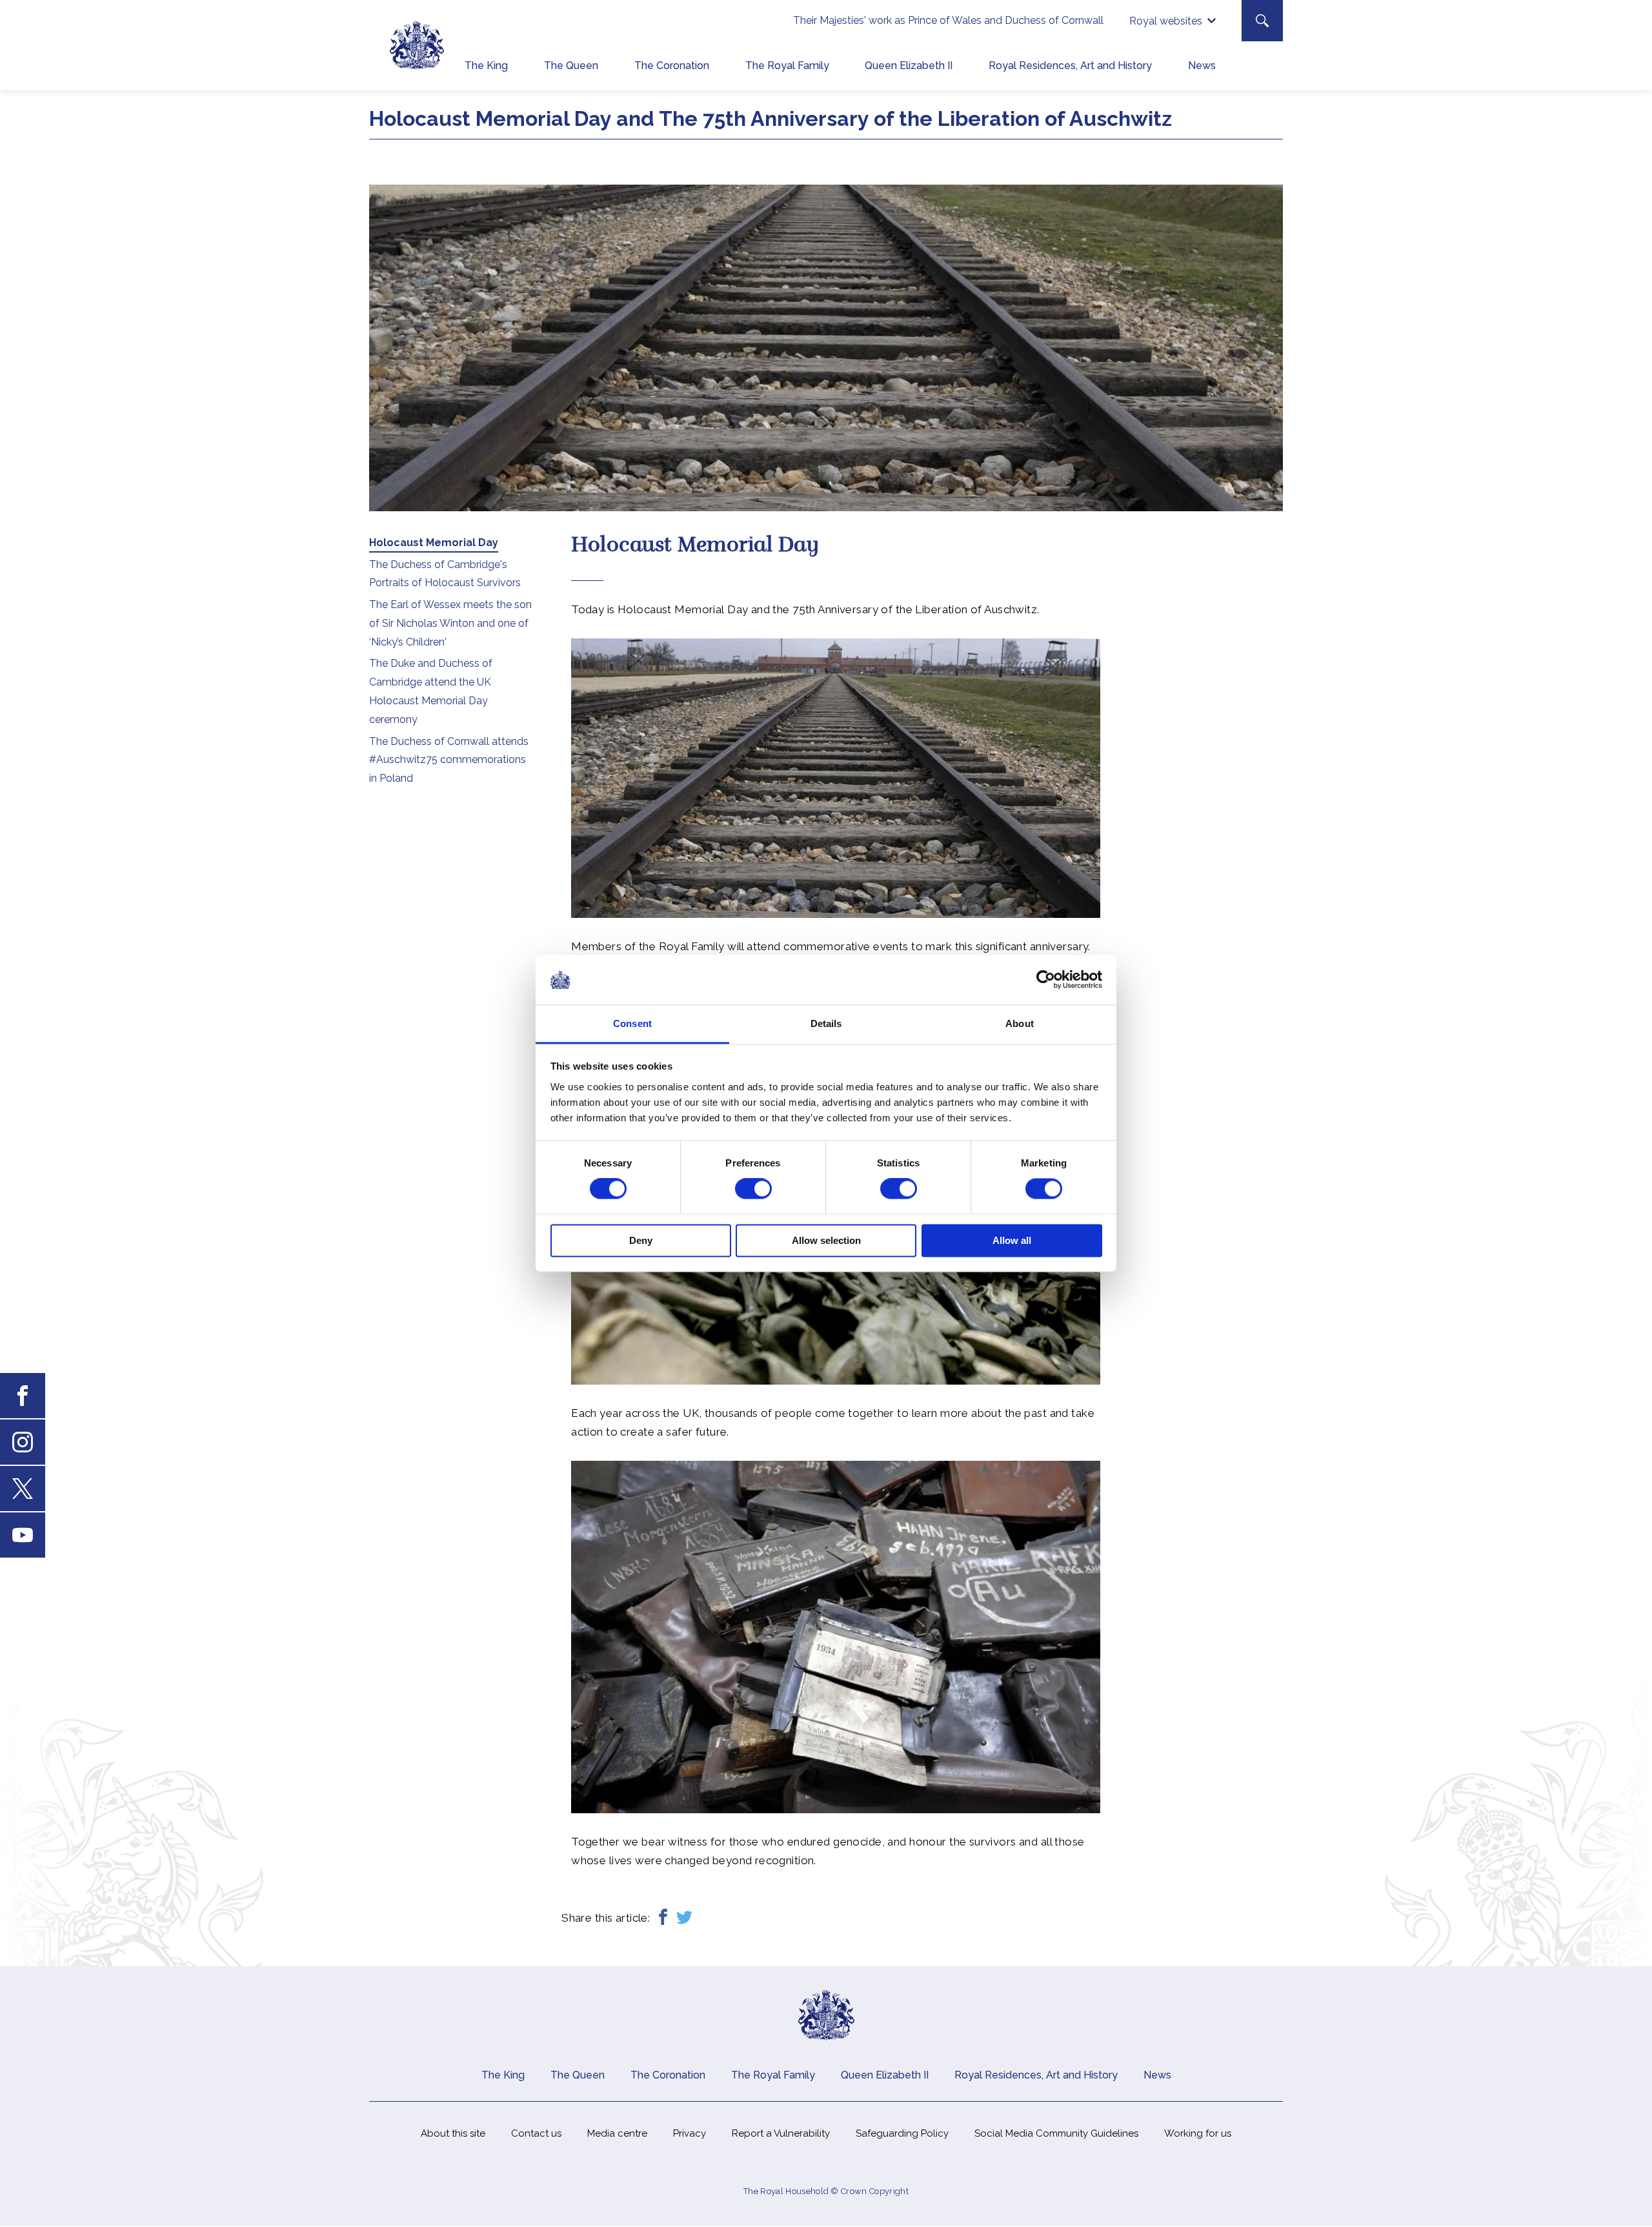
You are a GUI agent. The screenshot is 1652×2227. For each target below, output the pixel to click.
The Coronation (672, 66)
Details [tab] (826, 1023)
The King (486, 66)
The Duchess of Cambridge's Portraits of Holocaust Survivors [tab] (445, 574)
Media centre (617, 2133)
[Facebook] (663, 1918)
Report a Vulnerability (781, 2133)
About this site (453, 2133)
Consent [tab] (632, 1023)
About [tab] (1020, 1023)
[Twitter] (684, 1918)
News (1202, 66)
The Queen (571, 66)
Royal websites (1166, 21)
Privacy (690, 2133)
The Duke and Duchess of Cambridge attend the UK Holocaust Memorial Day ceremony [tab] (431, 691)
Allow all (1012, 1240)
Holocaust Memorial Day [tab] (434, 543)
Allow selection (826, 1240)
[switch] (753, 1189)
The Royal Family (787, 66)
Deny (641, 1240)
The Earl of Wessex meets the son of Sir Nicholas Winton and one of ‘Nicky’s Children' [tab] (450, 623)
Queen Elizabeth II (909, 66)
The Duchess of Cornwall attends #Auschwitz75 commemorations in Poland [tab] (449, 760)
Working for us (1198, 2133)
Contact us (536, 2133)
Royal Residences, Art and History (1070, 66)
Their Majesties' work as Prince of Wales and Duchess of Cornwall (948, 20)
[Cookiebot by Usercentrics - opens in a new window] (1046, 980)
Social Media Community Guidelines (1056, 2133)
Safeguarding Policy (902, 2133)
